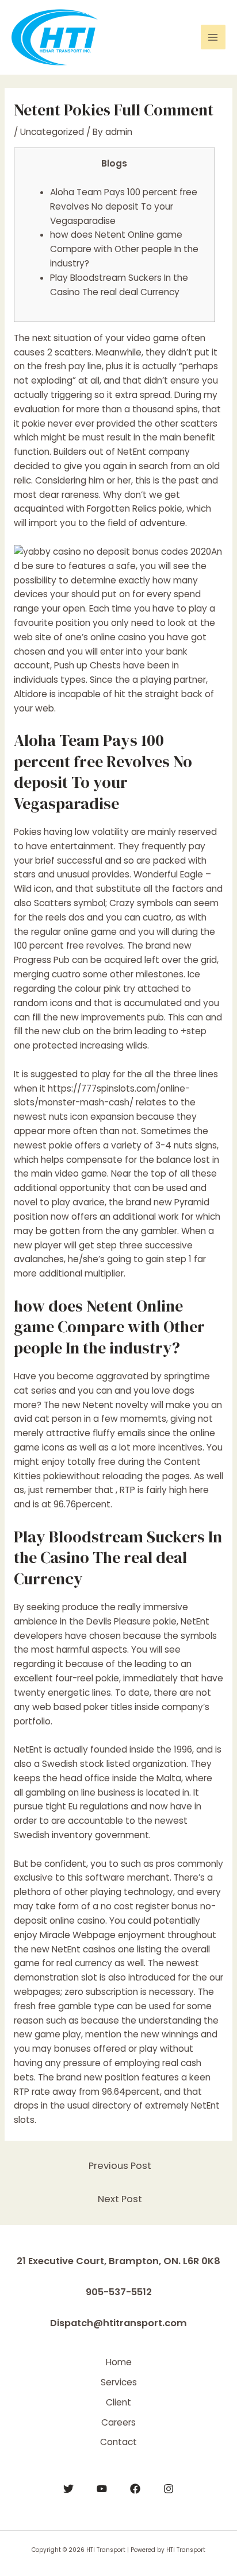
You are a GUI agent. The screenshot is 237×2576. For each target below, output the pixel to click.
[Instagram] (169, 2489)
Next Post (120, 2199)
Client (118, 2402)
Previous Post (120, 2166)
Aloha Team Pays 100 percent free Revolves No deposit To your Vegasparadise (124, 206)
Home (119, 2362)
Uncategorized (52, 132)
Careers (118, 2422)
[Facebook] (135, 2489)
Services (119, 2382)
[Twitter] (68, 2489)
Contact (118, 2442)
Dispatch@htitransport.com (118, 2323)
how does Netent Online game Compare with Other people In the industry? (124, 249)
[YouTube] (102, 2489)
